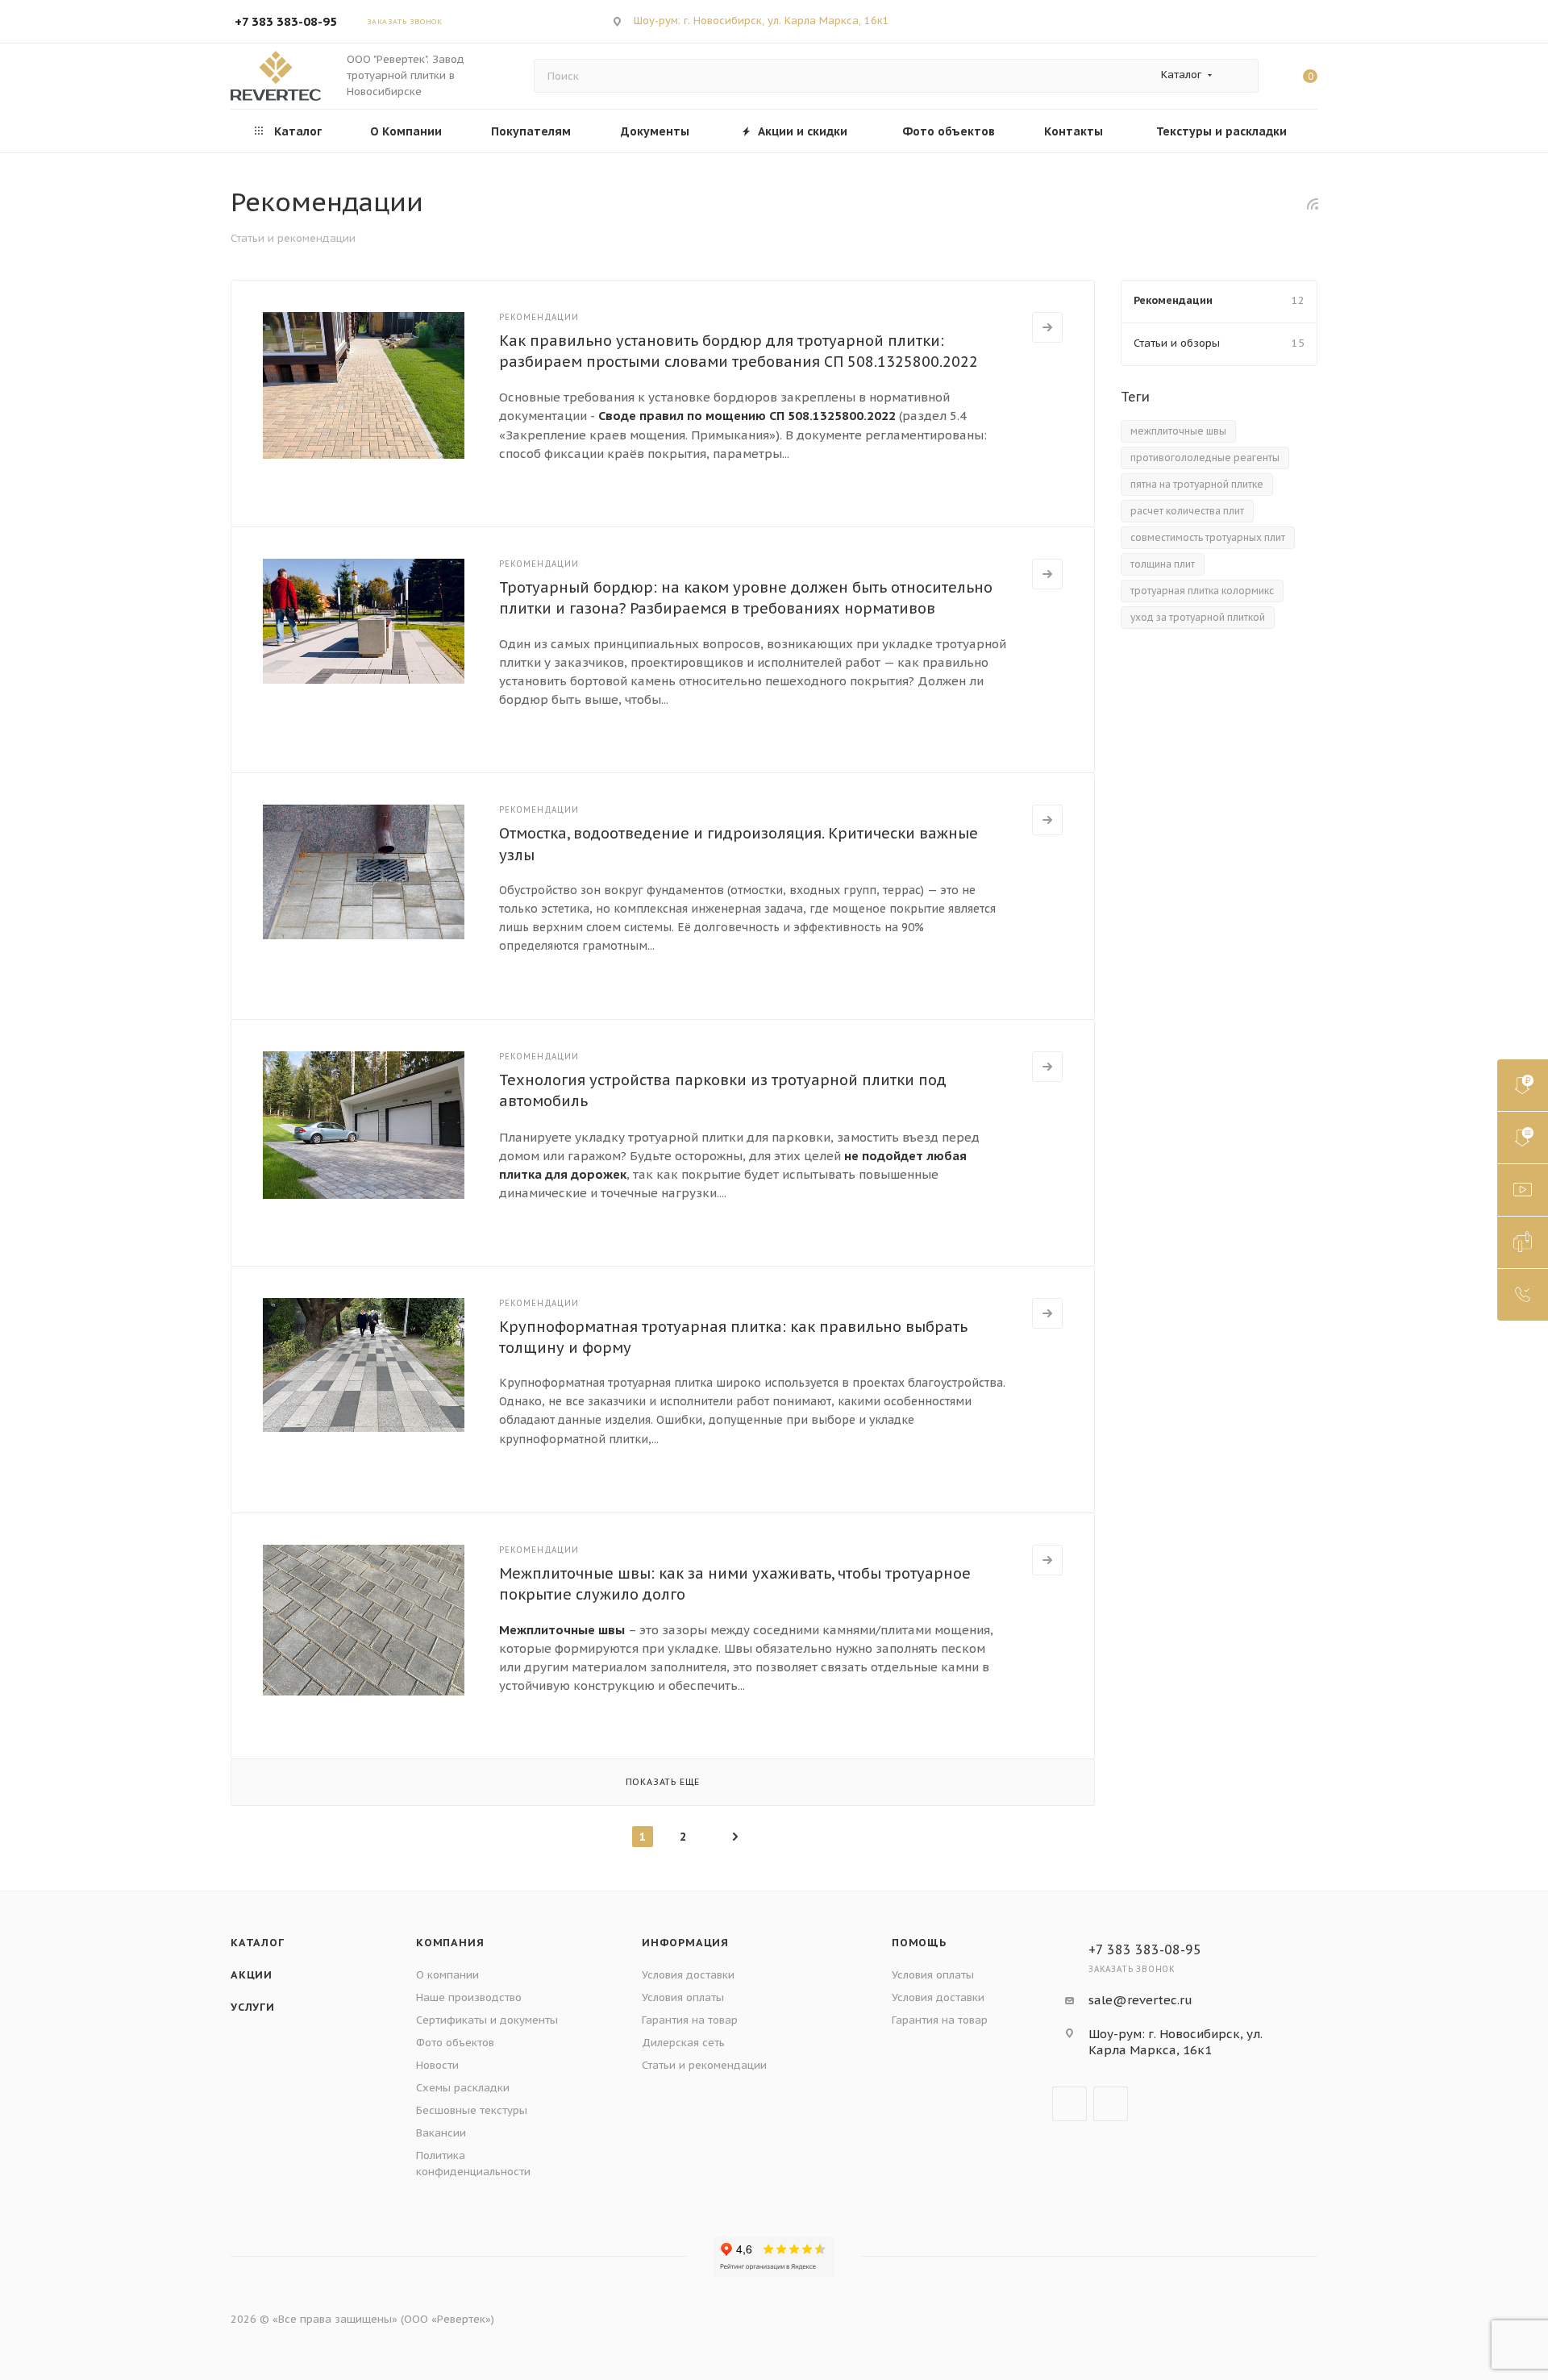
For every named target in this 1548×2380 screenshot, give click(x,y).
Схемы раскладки (463, 2088)
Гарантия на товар (690, 2020)
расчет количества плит (1187, 511)
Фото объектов (455, 2043)
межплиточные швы (1178, 431)
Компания (450, 1943)
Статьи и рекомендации (704, 2065)
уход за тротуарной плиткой (1198, 617)
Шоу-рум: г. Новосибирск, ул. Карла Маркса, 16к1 (762, 21)
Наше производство (469, 1997)
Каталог (258, 1943)
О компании (447, 1975)
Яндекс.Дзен (1292, 21)
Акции (252, 1975)
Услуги (253, 2007)
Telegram (1249, 21)
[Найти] (1239, 76)
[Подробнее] (1047, 327)
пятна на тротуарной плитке (1197, 484)
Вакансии (441, 2133)
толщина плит (1163, 564)
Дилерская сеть (683, 2043)
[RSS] (1313, 204)
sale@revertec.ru (1140, 2000)
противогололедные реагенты (1205, 458)
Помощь (919, 1943)
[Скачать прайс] (1523, 1085)
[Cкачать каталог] (1523, 1138)
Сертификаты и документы (487, 2020)
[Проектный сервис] (1523, 1242)
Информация (685, 1943)
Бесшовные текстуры (472, 2110)
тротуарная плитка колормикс (1202, 591)
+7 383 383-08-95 (286, 21)
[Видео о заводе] (1523, 1190)
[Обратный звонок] (1523, 1295)
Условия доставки (688, 1975)
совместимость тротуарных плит (1208, 537)
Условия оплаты (683, 1997)
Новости (437, 2065)
